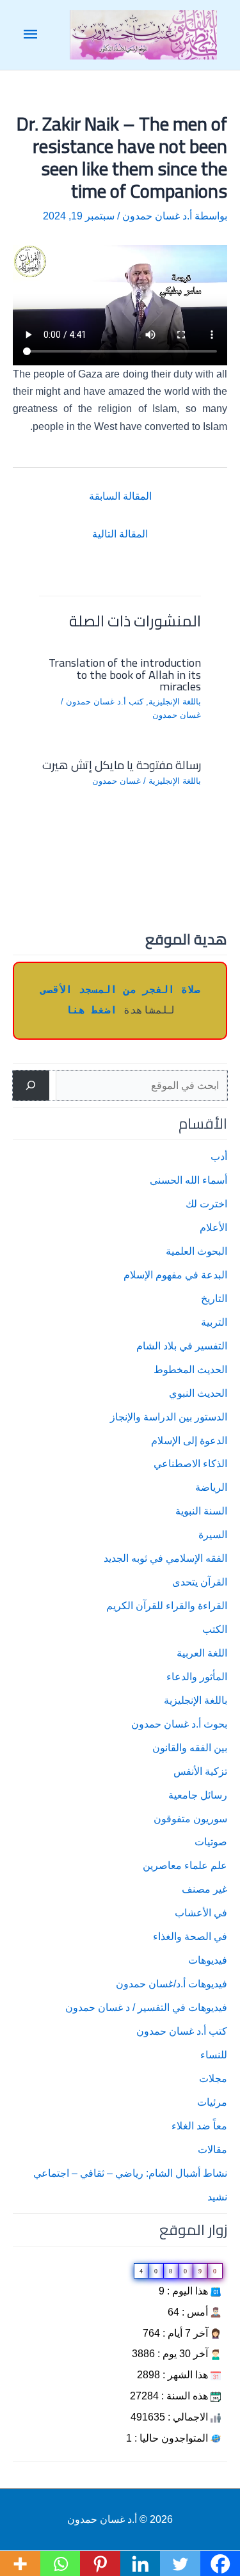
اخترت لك (206, 1204)
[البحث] (31, 1085)
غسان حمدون (177, 715)
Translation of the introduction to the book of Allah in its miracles (125, 674)
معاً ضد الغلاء (199, 2126)
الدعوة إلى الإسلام (189, 1440)
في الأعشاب (201, 1912)
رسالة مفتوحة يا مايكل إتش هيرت (122, 765)
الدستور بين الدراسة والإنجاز (169, 1417)
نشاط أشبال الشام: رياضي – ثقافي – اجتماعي (130, 2173)
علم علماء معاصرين (185, 1865)
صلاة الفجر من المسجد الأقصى (120, 990)
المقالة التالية (120, 534)
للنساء (214, 2055)
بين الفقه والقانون (190, 1747)
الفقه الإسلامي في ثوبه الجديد (165, 1558)
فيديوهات (208, 1960)
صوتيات (211, 1841)
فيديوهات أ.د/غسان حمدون (172, 1984)
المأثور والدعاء (197, 1676)
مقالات (212, 2149)
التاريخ (214, 1298)
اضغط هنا (92, 1011)
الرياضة (211, 1487)
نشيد (217, 2197)
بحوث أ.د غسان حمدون (179, 1724)
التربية (214, 1322)
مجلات (213, 2078)
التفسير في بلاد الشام (182, 1346)
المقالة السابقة (120, 496)
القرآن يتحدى (200, 1582)
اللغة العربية (202, 1653)
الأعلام (213, 1227)
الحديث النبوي (198, 1393)
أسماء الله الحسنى (188, 1180)
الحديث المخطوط (190, 1369)
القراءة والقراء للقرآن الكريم (167, 1605)
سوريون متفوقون (190, 1818)
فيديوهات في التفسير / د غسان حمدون (146, 2007)
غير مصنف (204, 1889)
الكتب (215, 1629)
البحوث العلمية (196, 1251)
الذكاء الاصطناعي (190, 1463)
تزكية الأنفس (200, 1771)
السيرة (213, 1534)
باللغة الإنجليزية (196, 1700)
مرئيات (212, 2102)
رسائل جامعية (198, 1795)
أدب (219, 1156)
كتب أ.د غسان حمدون (182, 2031)
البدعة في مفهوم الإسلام (175, 1275)
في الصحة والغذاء (190, 1936)
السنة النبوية (201, 1511)
